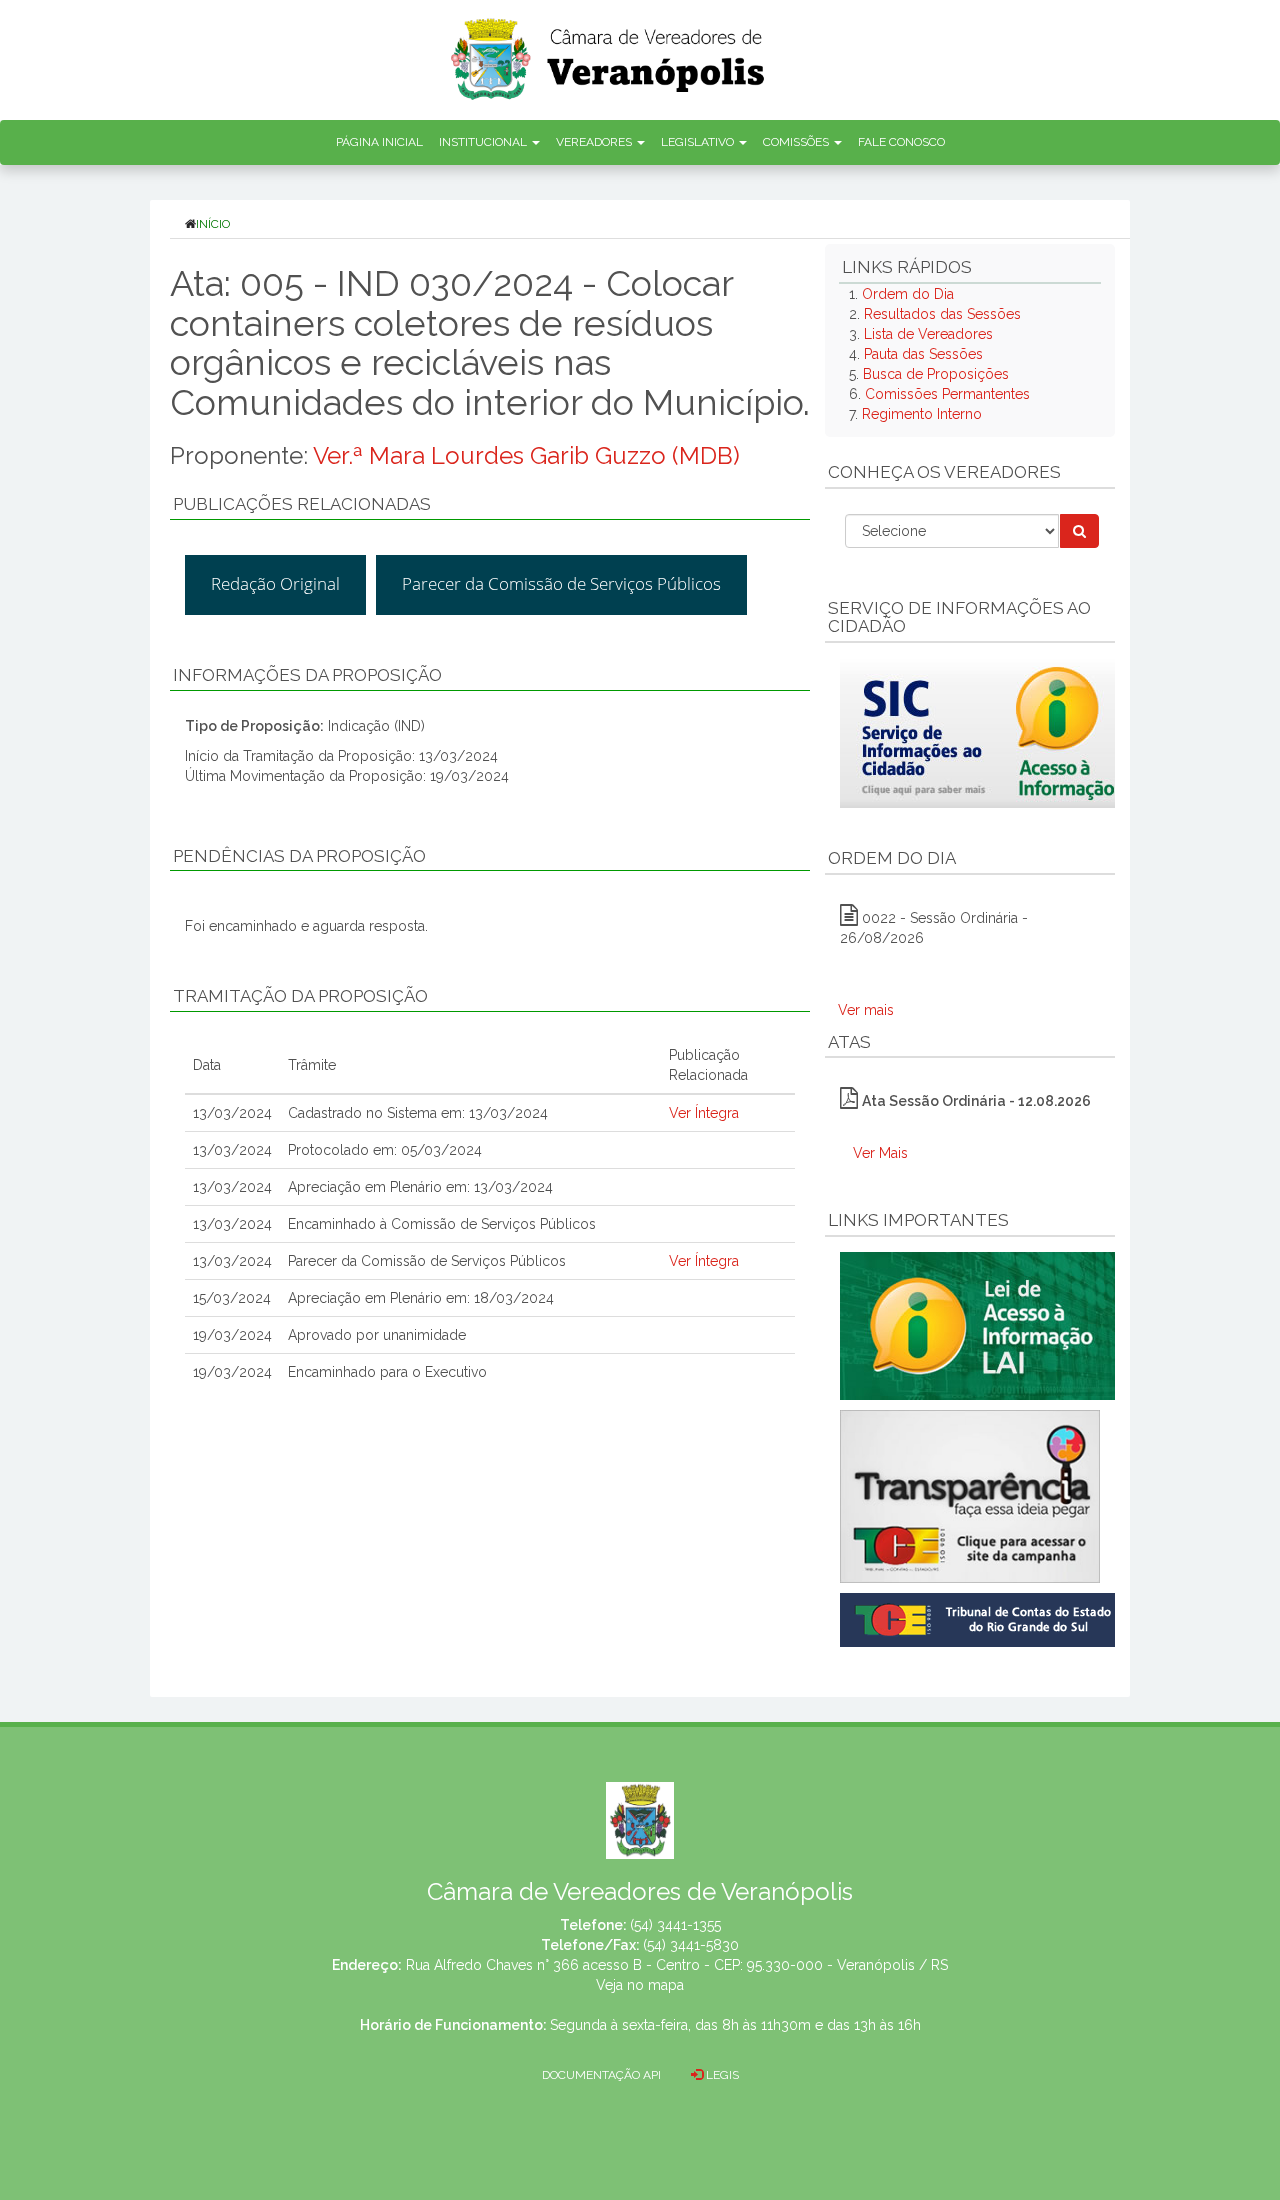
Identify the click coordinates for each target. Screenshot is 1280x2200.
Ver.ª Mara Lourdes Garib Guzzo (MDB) (526, 455)
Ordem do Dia (908, 294)
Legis (721, 2075)
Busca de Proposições (936, 374)
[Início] (609, 52)
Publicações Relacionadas (302, 504)
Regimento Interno (922, 414)
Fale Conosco (901, 142)
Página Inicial (379, 142)
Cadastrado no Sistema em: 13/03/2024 (418, 1113)
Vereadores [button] (595, 142)
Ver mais (866, 1010)
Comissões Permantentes (947, 394)
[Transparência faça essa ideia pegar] (970, 1496)
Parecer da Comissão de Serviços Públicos (561, 583)
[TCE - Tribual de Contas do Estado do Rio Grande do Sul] (981, 1618)
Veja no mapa (640, 1985)
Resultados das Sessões (942, 314)
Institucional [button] (484, 142)
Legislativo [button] (699, 142)
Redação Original (275, 583)
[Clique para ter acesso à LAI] (981, 1325)
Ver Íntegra (704, 1113)
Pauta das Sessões (923, 354)
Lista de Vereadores (928, 334)
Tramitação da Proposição (300, 996)
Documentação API (601, 2075)
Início (213, 224)
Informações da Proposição (307, 675)
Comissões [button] (797, 142)
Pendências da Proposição (299, 856)
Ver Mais (880, 1153)
